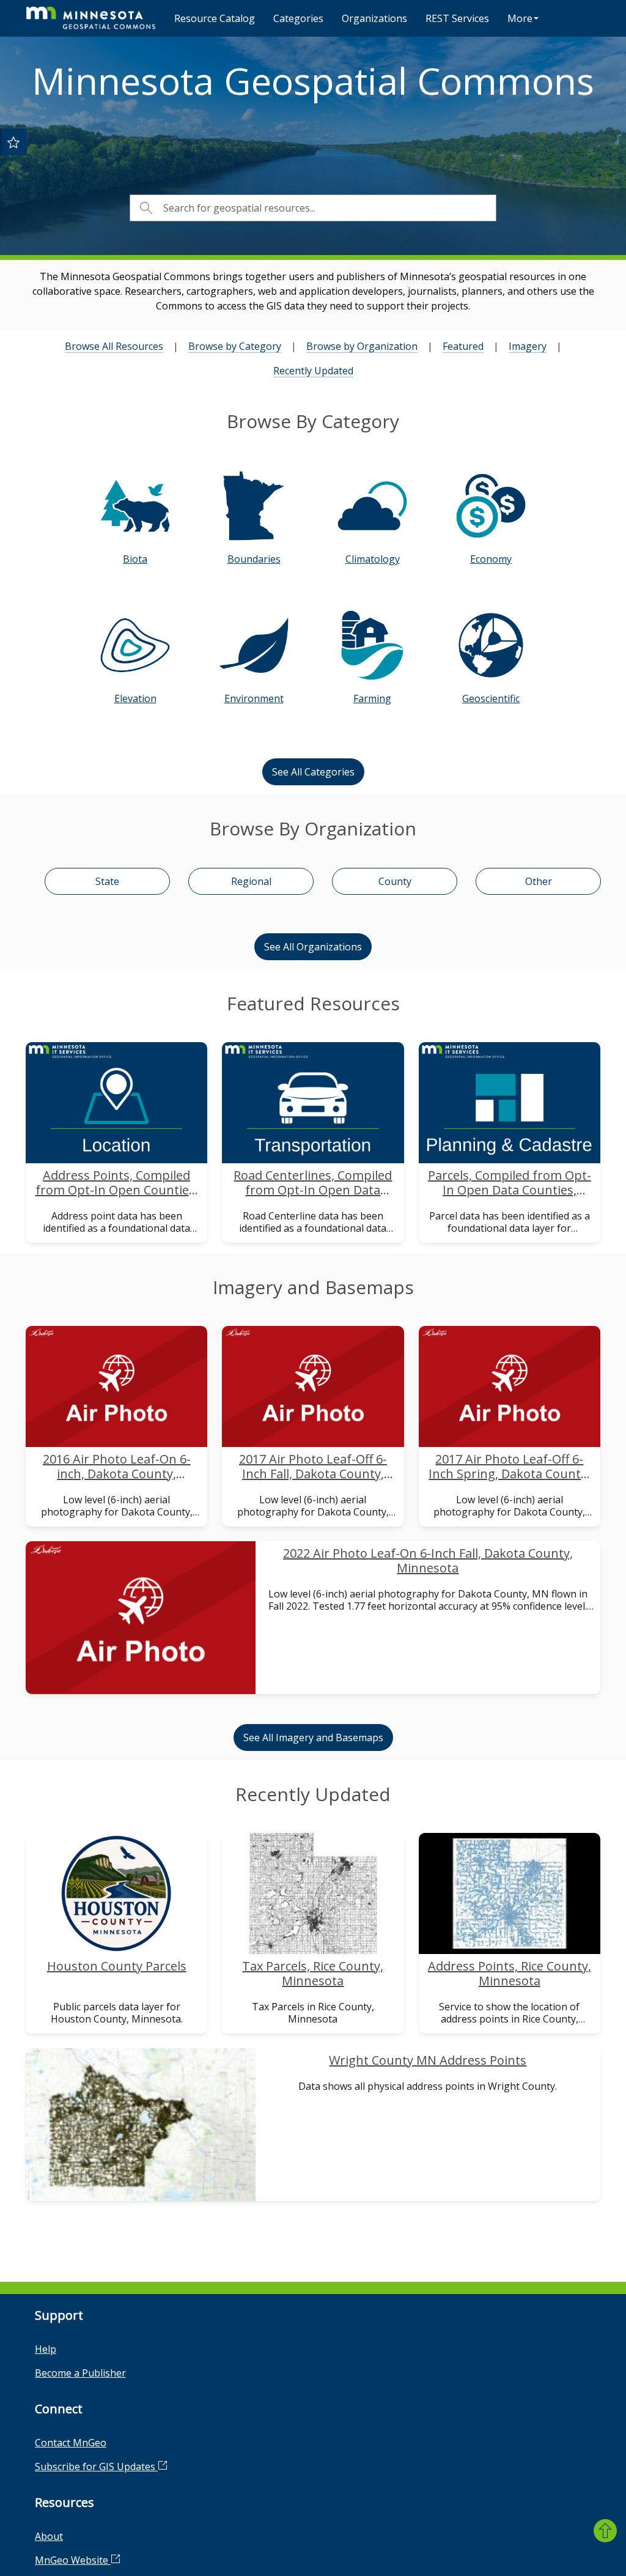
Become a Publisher (80, 2373)
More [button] (520, 18)
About (49, 2536)
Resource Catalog (215, 18)
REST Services (457, 18)
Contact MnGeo (71, 2443)
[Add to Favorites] (13, 142)
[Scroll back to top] (605, 2531)
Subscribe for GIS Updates (96, 2467)
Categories (298, 18)
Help (46, 2349)
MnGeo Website (73, 2560)
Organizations (374, 18)
